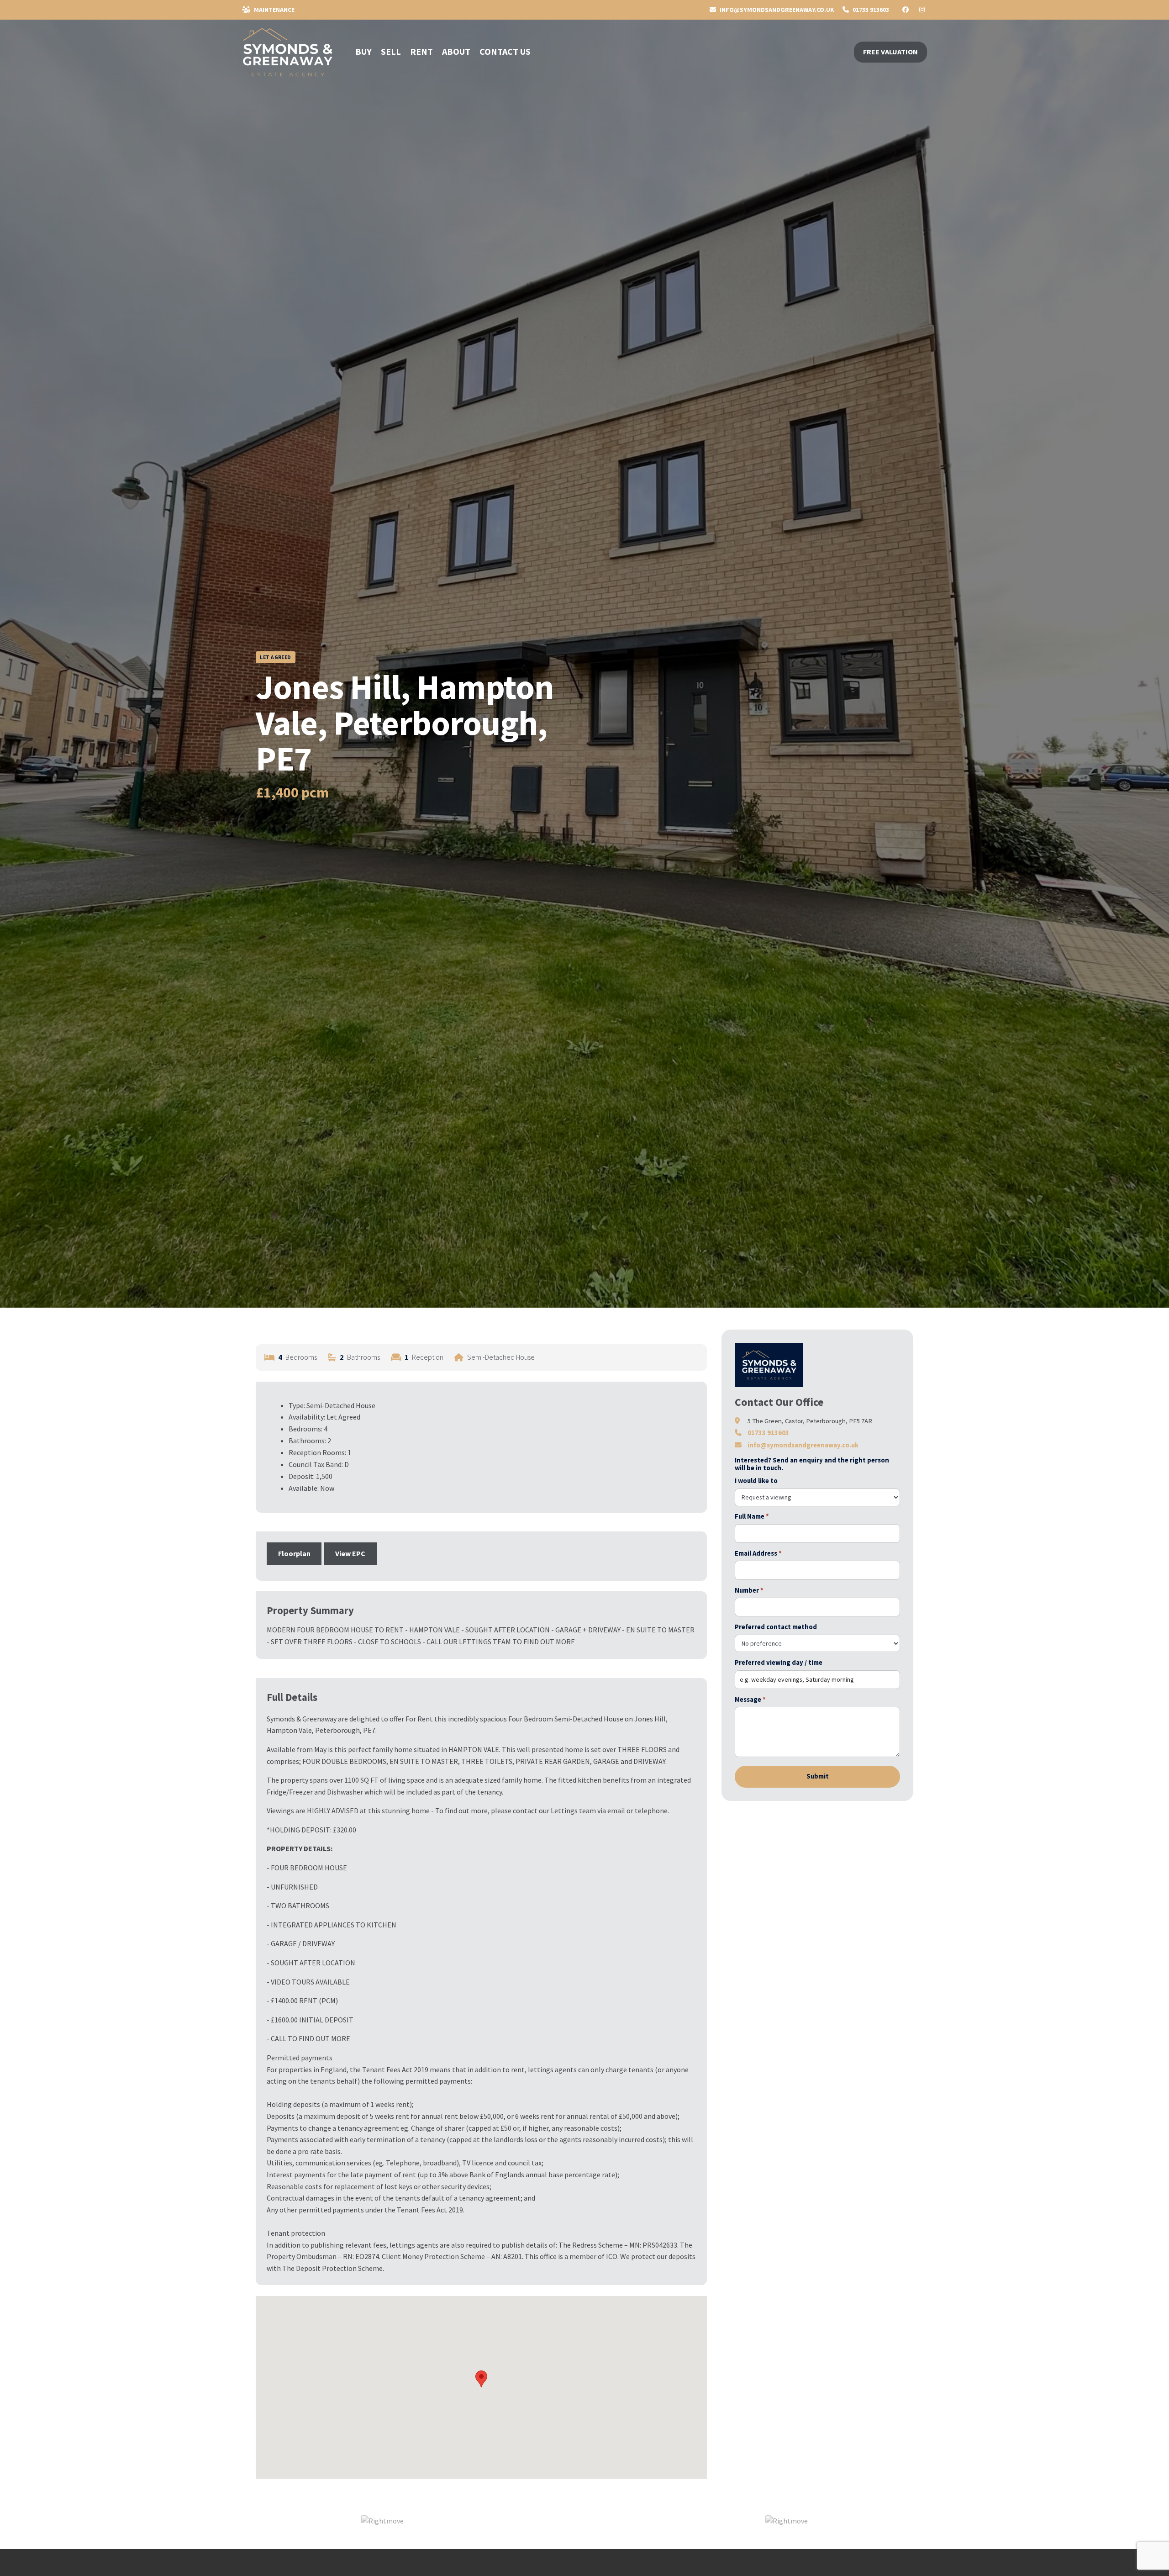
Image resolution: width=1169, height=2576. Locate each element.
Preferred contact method (776, 1627)
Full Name (752, 1516)
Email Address (758, 1553)
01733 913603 (870, 10)
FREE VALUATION (890, 52)
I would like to (756, 1481)
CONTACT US (505, 51)
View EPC (350, 1553)
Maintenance (274, 10)
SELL (391, 51)
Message (750, 1700)
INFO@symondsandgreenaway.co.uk (776, 10)
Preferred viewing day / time (779, 1663)
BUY (363, 51)
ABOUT (456, 51)
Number (749, 1590)
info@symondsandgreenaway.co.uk (803, 1445)
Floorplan (294, 1553)
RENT (421, 51)
